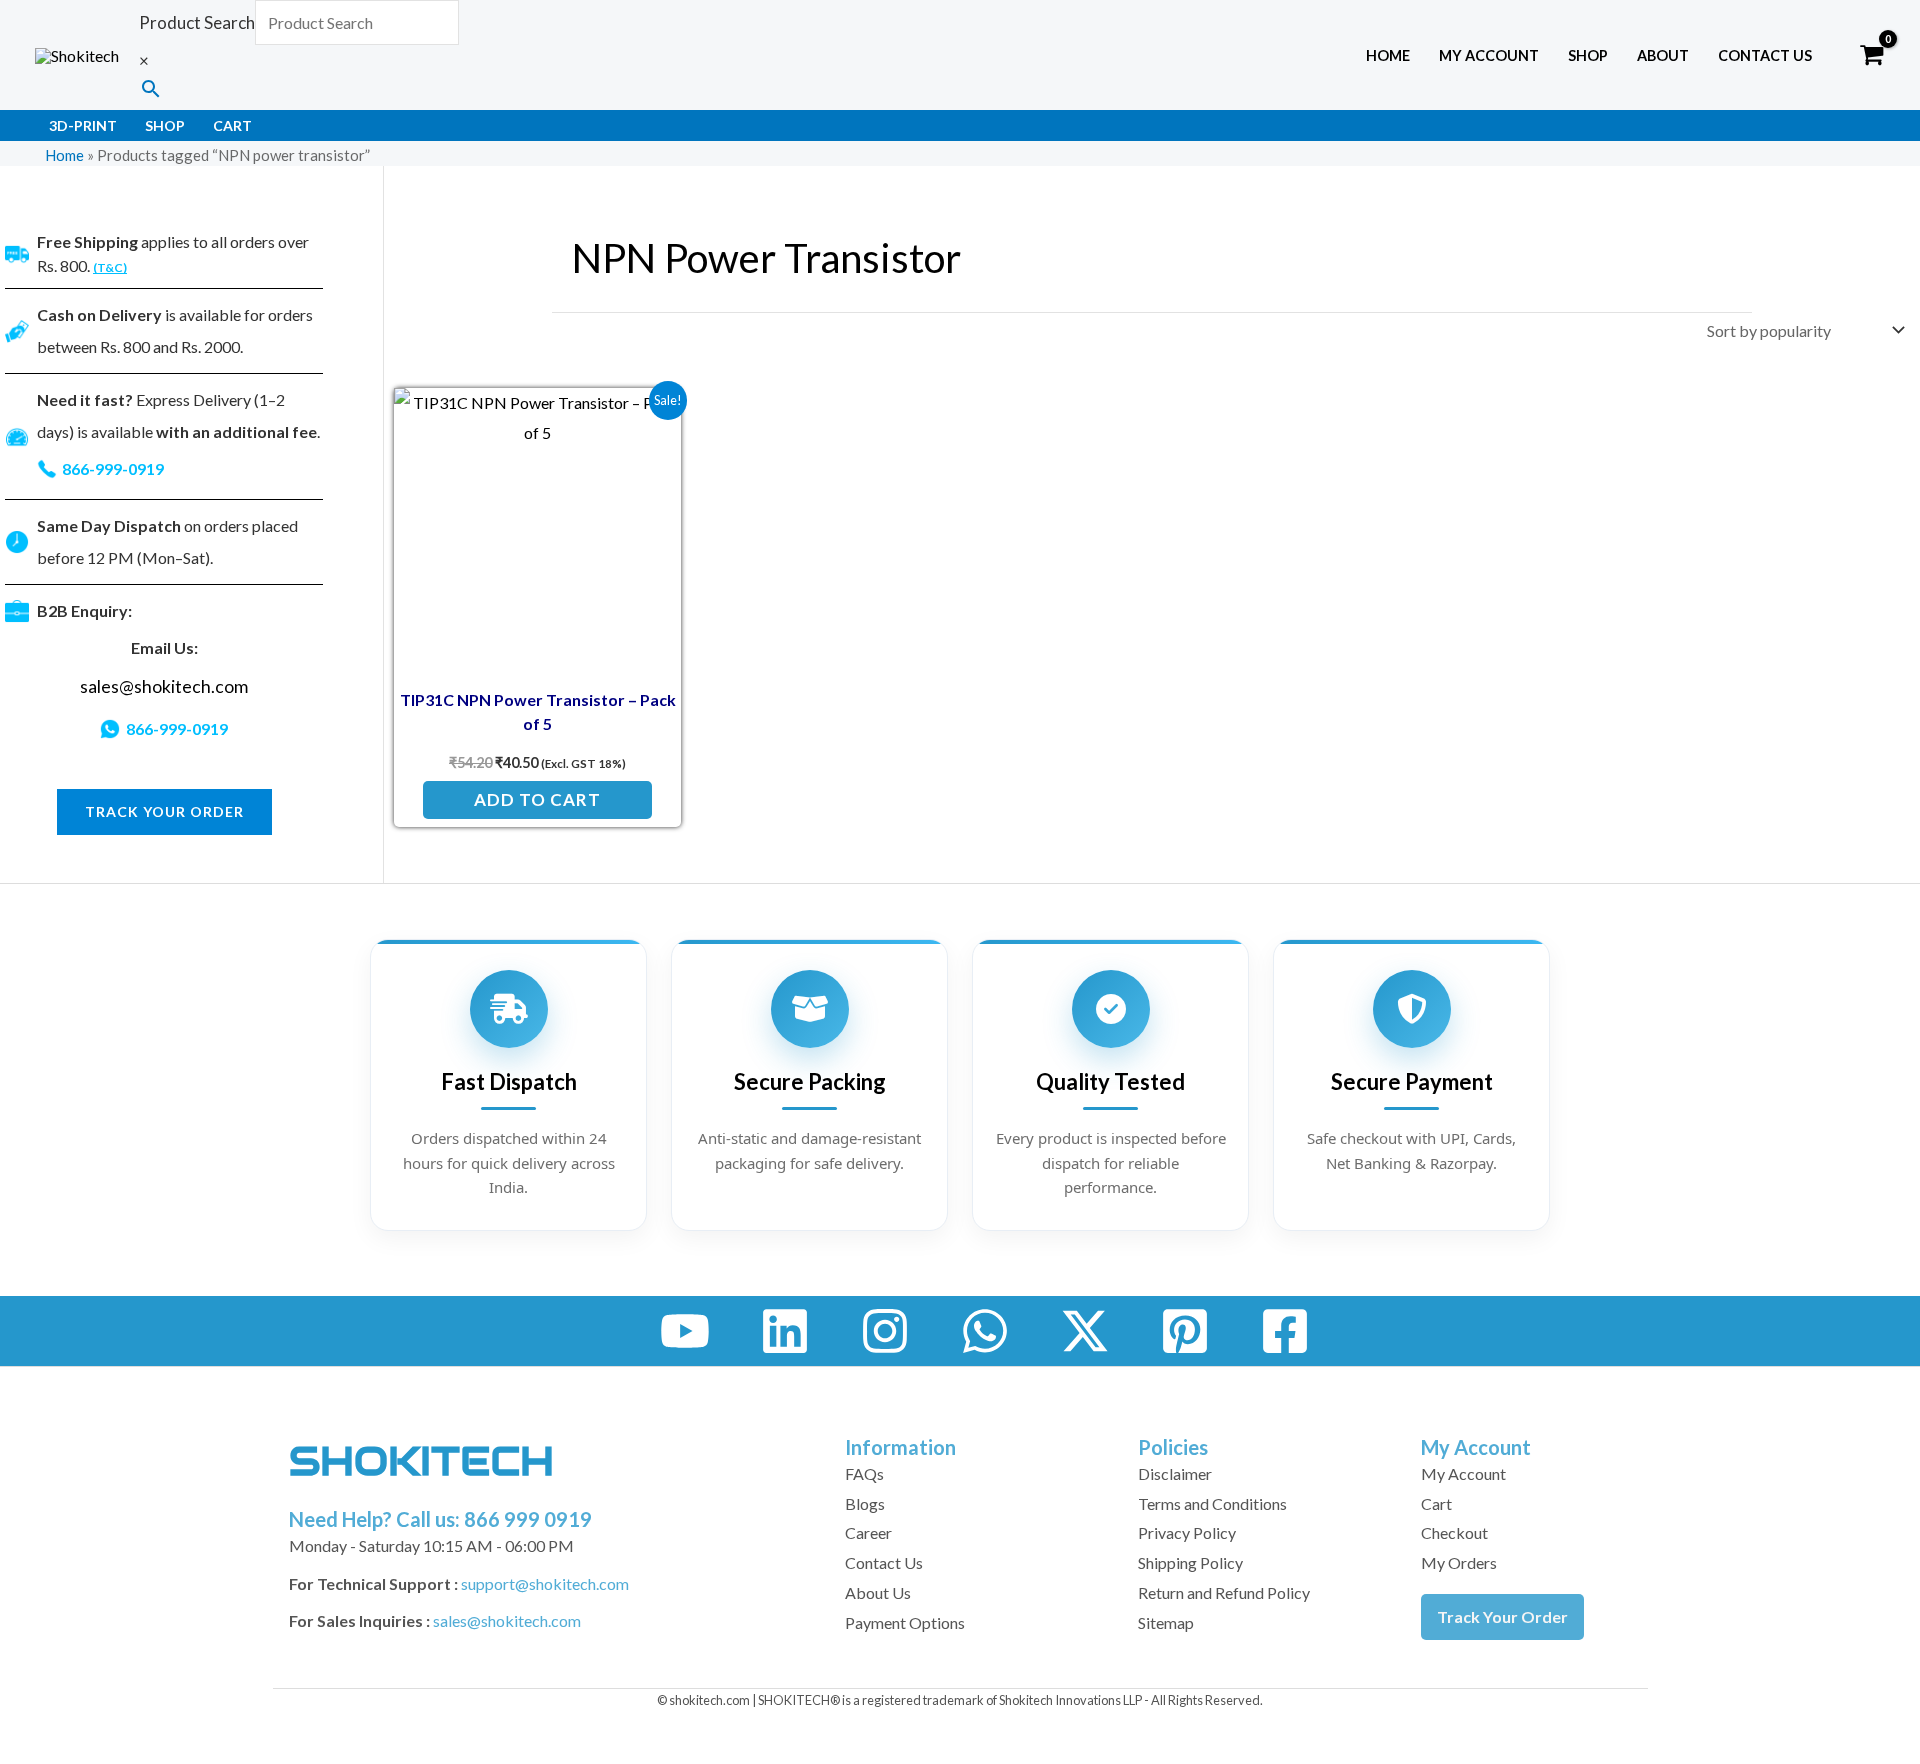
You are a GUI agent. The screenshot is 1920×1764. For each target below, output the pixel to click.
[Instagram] (885, 1331)
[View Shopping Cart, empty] (1871, 55)
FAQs (864, 1473)
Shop (1588, 55)
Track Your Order (1502, 1616)
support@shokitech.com (545, 1583)
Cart (232, 125)
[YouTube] (685, 1331)
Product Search (197, 22)
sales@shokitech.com (164, 686)
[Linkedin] (785, 1331)
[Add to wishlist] (650, 418)
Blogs (865, 1503)
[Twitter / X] (1085, 1331)
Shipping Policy (1190, 1562)
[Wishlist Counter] (1832, 55)
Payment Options (905, 1622)
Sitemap (1166, 1622)
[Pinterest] (1185, 1331)
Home (1388, 55)
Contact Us (1765, 55)
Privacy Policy (1187, 1532)
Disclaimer (1175, 1473)
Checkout (1454, 1532)
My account (1489, 55)
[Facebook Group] (1285, 1331)
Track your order (164, 811)
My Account (1463, 1473)
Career (868, 1532)
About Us (878, 1592)
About (1663, 55)
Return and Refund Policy (1224, 1592)
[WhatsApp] (985, 1331)
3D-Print (83, 125)
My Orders (1459, 1562)
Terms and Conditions (1212, 1503)
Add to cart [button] (537, 799)
